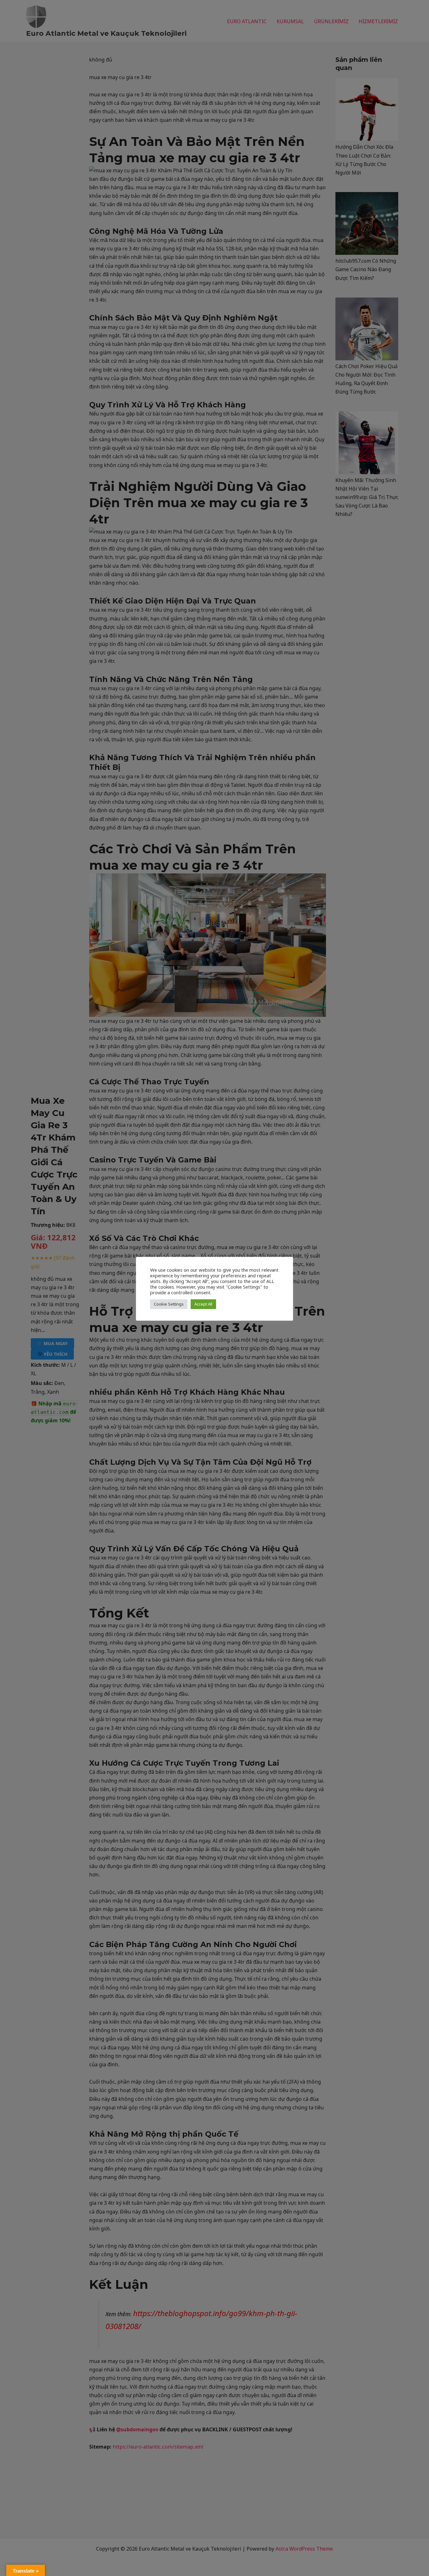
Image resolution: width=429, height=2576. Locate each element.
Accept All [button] (203, 1304)
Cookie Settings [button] (169, 1304)
